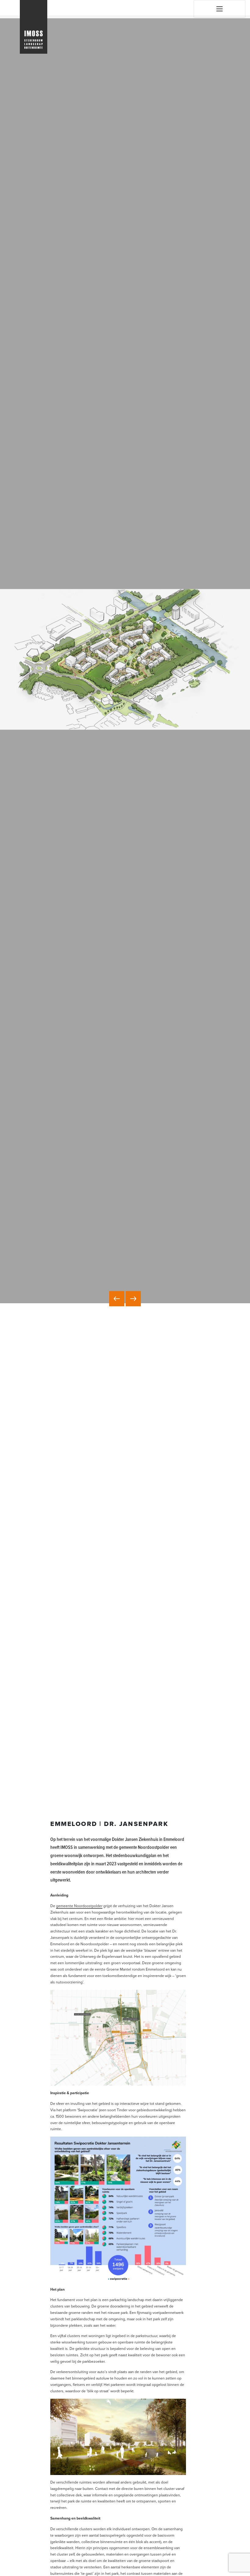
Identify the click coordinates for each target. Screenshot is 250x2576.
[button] (117, 1299)
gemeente (65, 1906)
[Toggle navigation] (220, 9)
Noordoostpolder (88, 1906)
